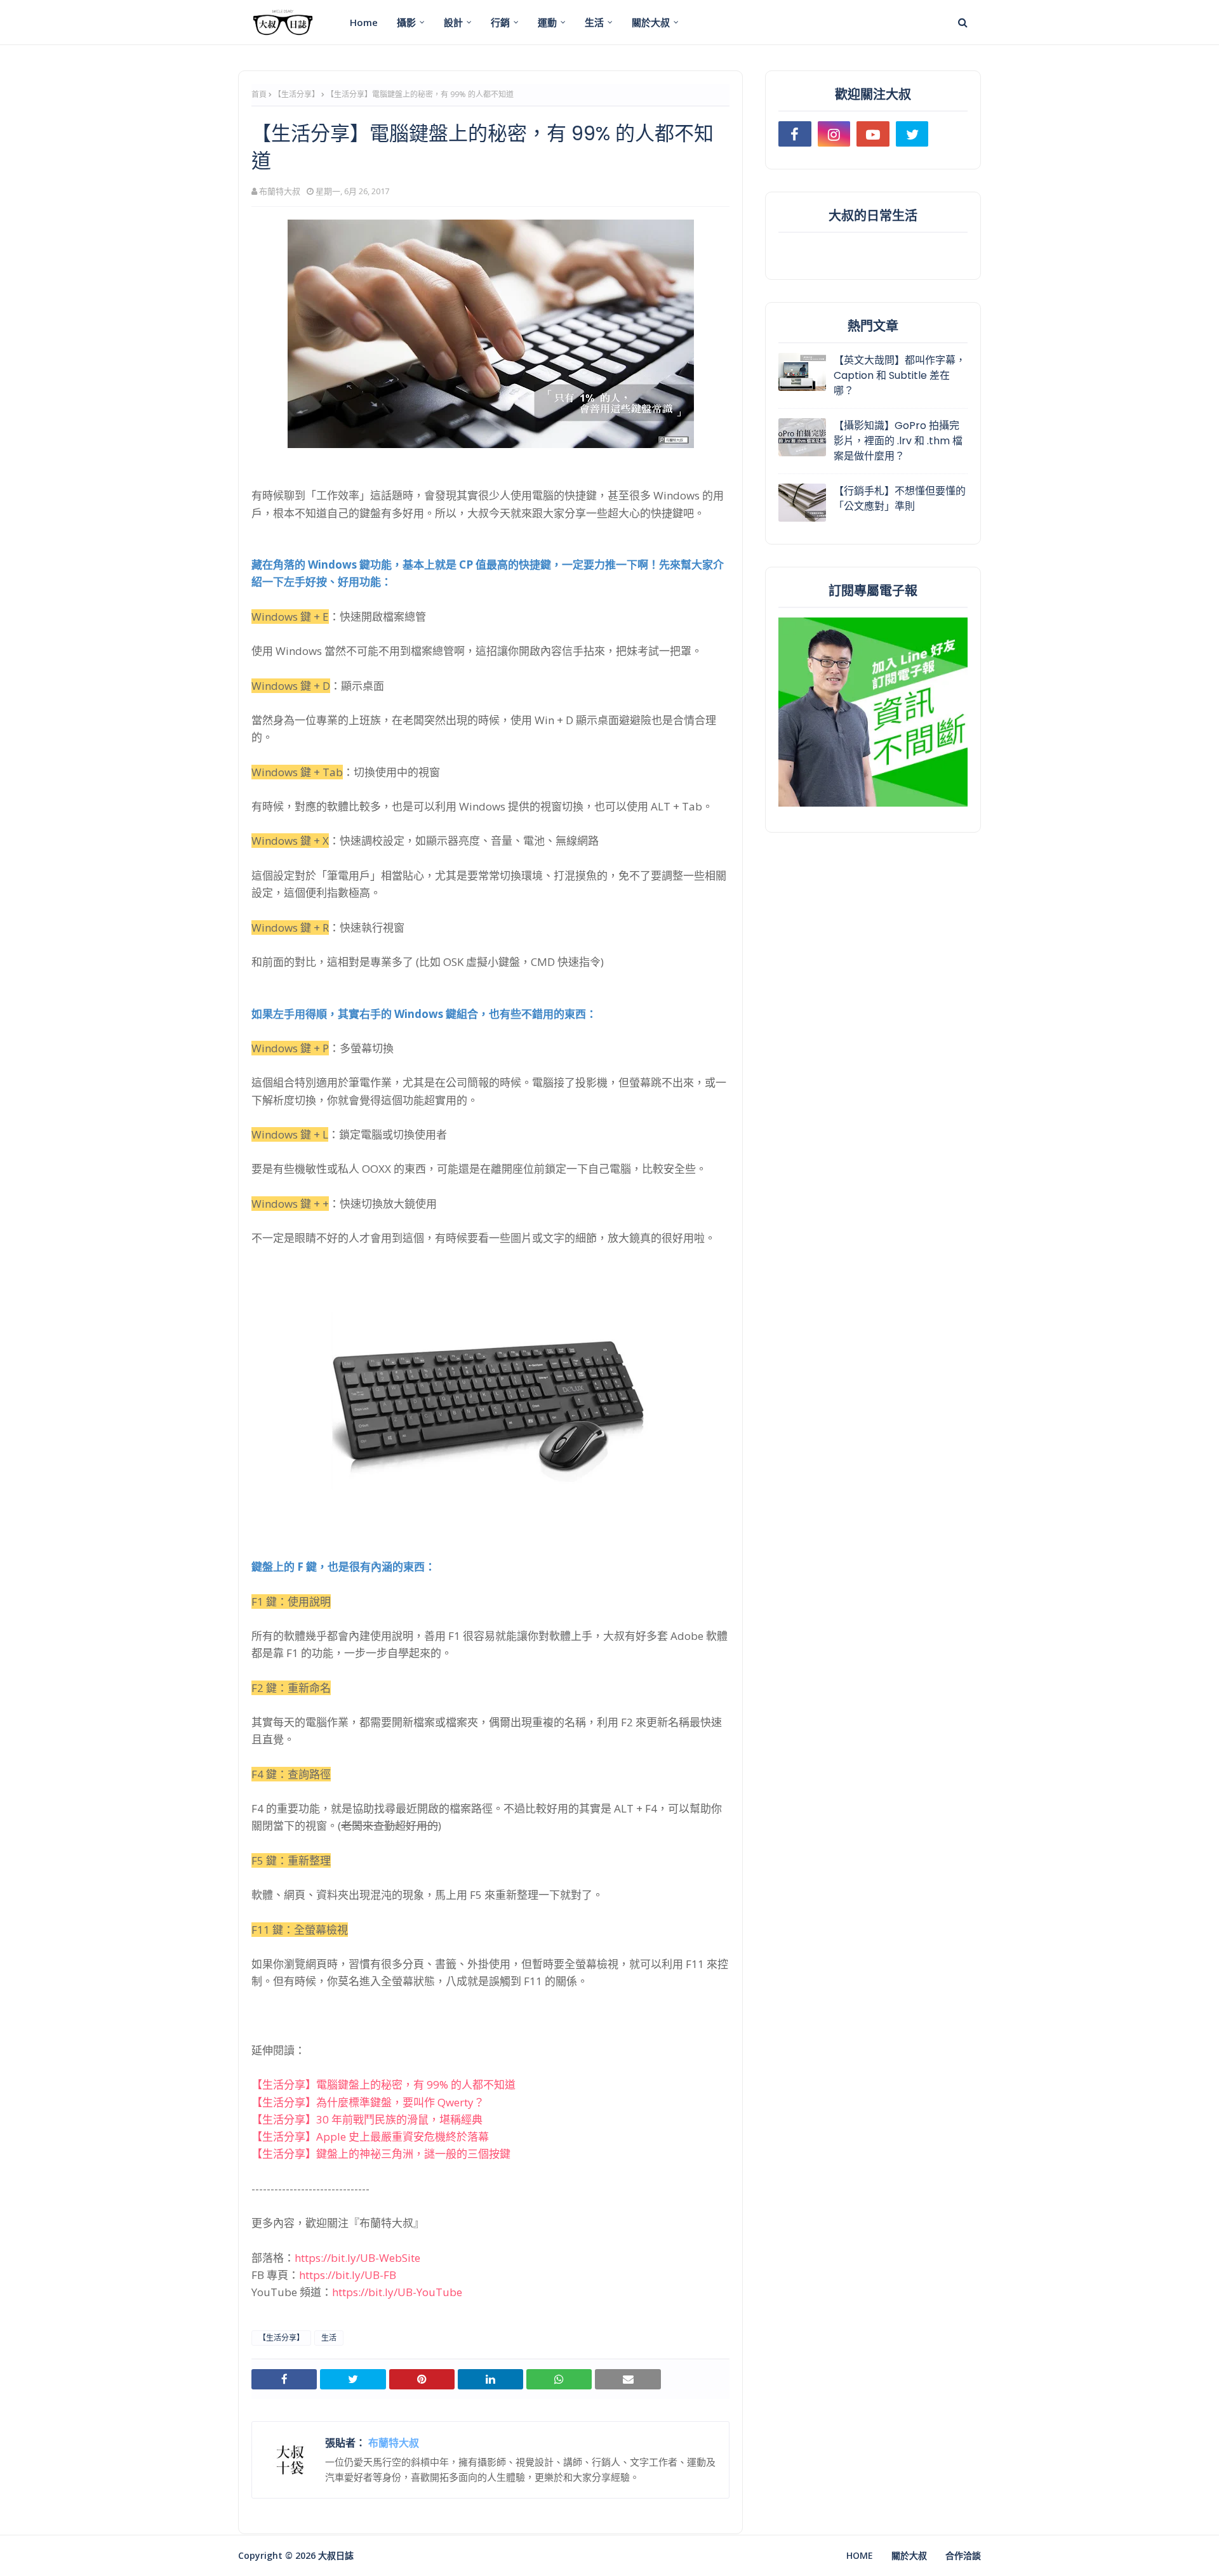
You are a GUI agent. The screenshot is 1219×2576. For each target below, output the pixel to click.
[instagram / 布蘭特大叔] (834, 134)
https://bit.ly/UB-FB (348, 2275)
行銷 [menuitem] (500, 22)
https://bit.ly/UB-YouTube (397, 2292)
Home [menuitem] (364, 22)
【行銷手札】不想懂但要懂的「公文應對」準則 (900, 499)
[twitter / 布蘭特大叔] (912, 134)
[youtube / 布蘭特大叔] (873, 134)
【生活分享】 (296, 94)
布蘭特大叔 (280, 191)
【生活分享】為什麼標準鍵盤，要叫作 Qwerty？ (368, 2102)
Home (860, 2555)
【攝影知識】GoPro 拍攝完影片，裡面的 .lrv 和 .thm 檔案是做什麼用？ (898, 441)
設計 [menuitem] (453, 22)
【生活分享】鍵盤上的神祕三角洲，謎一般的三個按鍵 (381, 2154)
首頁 (259, 94)
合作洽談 (963, 2555)
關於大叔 (909, 2555)
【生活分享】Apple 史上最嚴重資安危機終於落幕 (370, 2137)
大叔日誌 (336, 2555)
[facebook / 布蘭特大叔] (795, 134)
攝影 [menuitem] (406, 22)
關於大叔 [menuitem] (651, 22)
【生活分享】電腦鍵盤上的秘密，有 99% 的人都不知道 (383, 2084)
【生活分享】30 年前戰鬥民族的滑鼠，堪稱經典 (367, 2119)
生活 (329, 2338)
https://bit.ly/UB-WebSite (357, 2258)
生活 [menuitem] (594, 22)
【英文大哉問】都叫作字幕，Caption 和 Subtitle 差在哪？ (900, 375)
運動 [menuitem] (547, 22)
